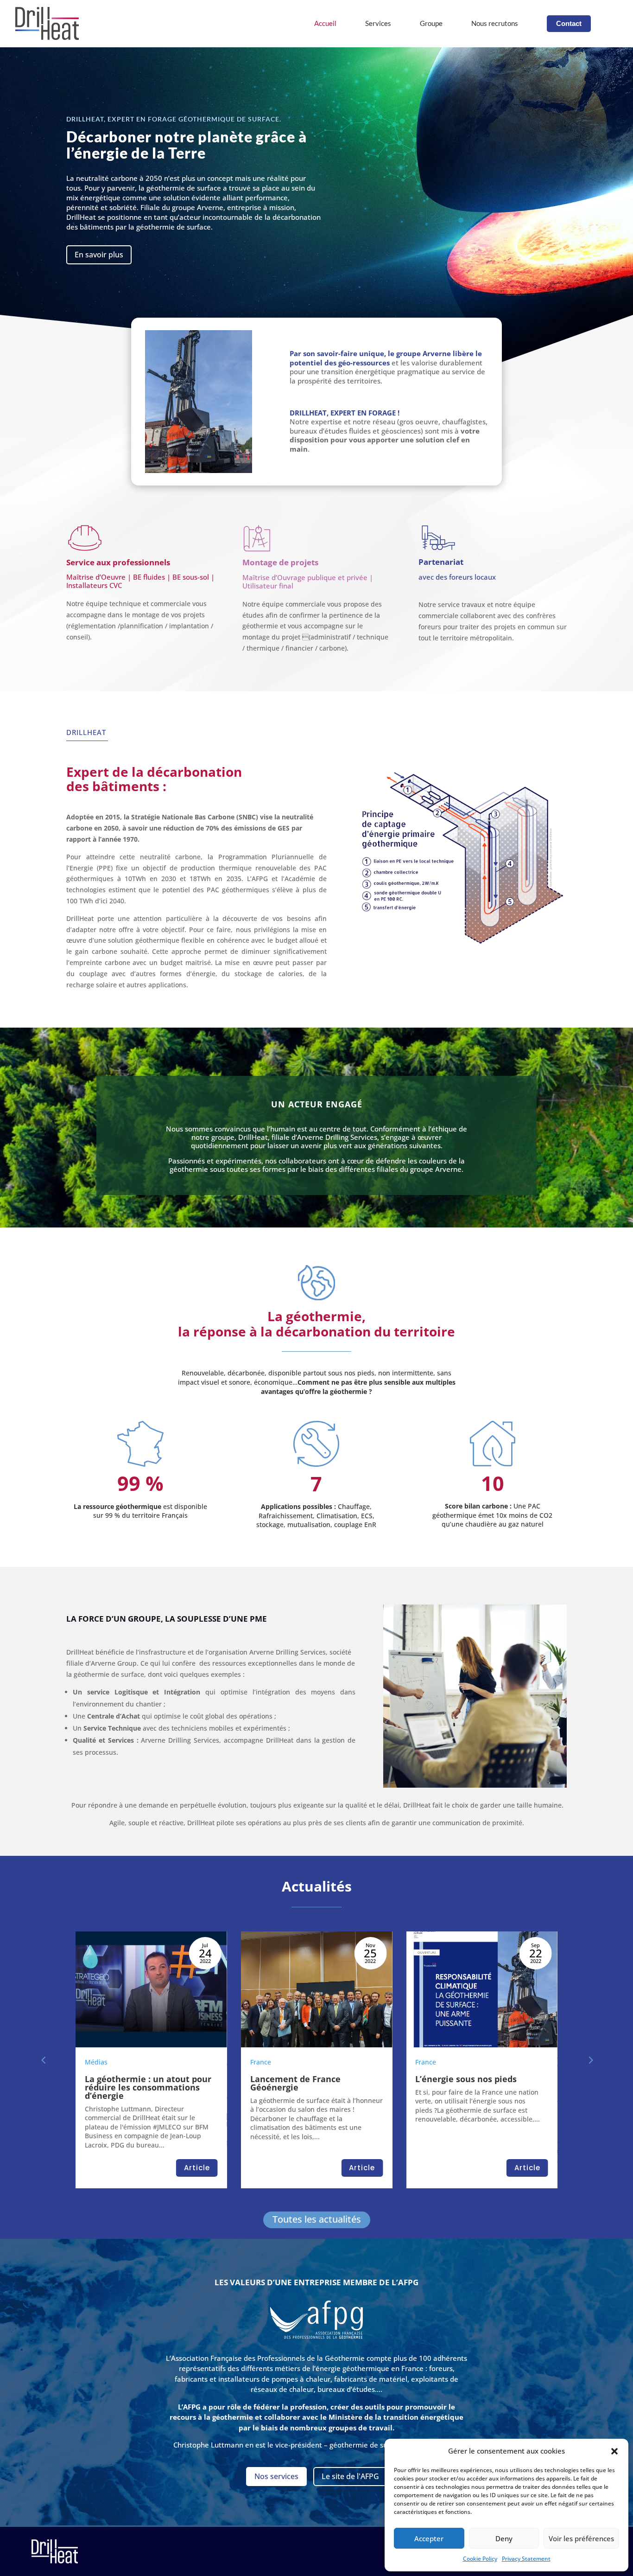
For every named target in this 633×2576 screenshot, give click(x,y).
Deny (504, 2538)
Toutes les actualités (317, 2219)
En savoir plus (99, 255)
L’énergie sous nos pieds (301, 2079)
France (95, 2062)
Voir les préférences (581, 2538)
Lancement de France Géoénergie (130, 2083)
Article (197, 2168)
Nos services (276, 2476)
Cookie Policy (480, 2559)
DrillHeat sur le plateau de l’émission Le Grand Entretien (478, 2083)
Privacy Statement (526, 2559)
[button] (614, 2451)
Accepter (429, 2538)
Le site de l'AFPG (350, 2476)
